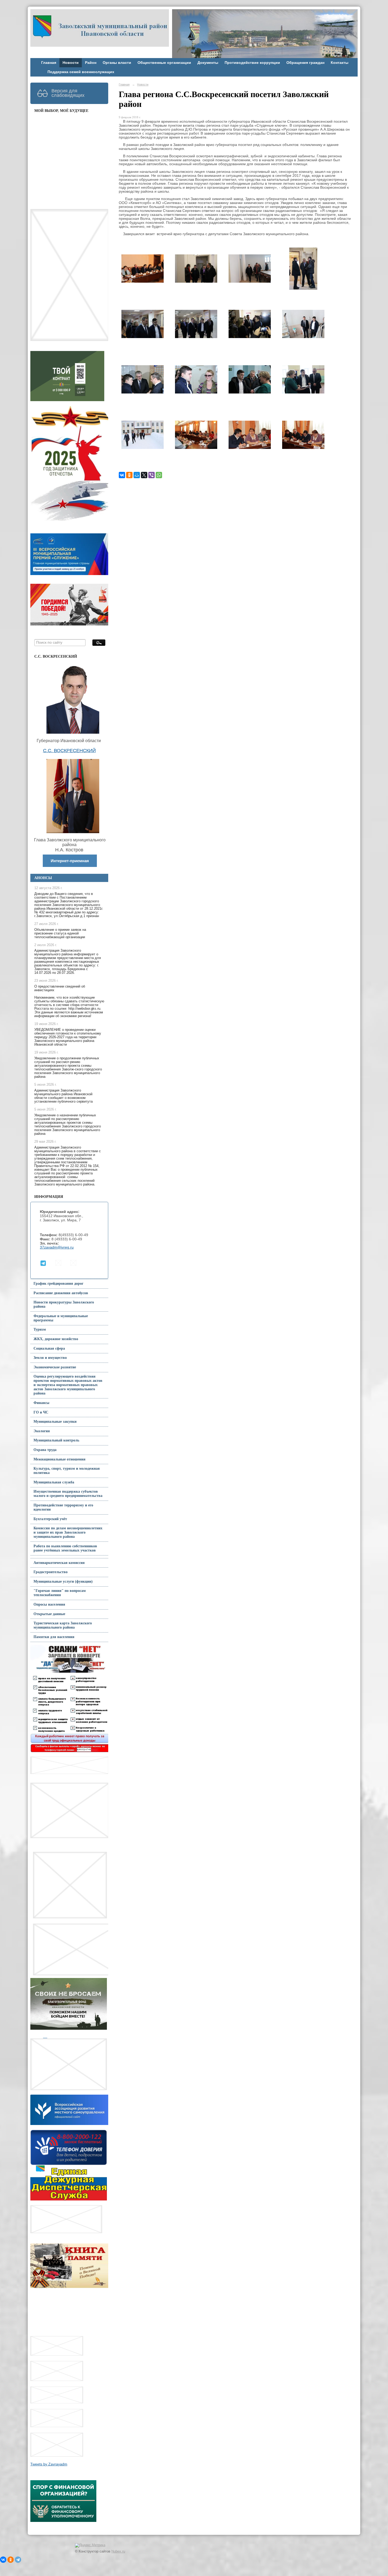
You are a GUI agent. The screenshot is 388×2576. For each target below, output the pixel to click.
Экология (42, 1431)
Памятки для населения (54, 1637)
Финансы (41, 1403)
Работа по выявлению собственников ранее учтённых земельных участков (65, 1548)
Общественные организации (164, 63)
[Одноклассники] (129, 475)
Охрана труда (45, 1450)
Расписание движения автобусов (61, 1293)
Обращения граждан (305, 63)
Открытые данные (49, 1614)
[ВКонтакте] (122, 475)
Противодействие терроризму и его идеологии (63, 1507)
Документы (208, 63)
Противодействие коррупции (252, 63)
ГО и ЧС (41, 1412)
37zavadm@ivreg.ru (57, 1247)
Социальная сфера (49, 1348)
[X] (144, 475)
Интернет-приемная (70, 861)
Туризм (40, 1329)
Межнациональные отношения (60, 1459)
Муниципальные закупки (55, 1422)
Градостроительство (51, 1572)
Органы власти (117, 63)
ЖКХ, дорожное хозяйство (56, 1339)
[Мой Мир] (137, 475)
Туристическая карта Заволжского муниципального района (63, 1625)
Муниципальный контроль (56, 1440)
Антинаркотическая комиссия (59, 1563)
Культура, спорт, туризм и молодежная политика (67, 1471)
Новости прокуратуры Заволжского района (64, 1304)
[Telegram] (18, 2560)
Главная (49, 63)
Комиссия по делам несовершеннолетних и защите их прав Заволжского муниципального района (68, 1532)
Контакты (340, 63)
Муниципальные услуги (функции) (63, 1581)
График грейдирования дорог (58, 1284)
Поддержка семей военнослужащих (81, 72)
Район (91, 63)
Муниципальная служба (54, 1482)
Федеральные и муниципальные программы (61, 1318)
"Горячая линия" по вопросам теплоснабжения (60, 1593)
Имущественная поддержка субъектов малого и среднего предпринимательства (68, 1494)
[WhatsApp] (159, 475)
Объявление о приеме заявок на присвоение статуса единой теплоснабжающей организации (60, 933)
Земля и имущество (50, 1358)
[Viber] (152, 475)
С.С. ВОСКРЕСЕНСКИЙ (69, 751)
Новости (71, 63)
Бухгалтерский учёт (50, 1519)
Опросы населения (49, 1604)
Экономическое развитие (55, 1367)
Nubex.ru (118, 2551)
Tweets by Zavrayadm (49, 2464)
